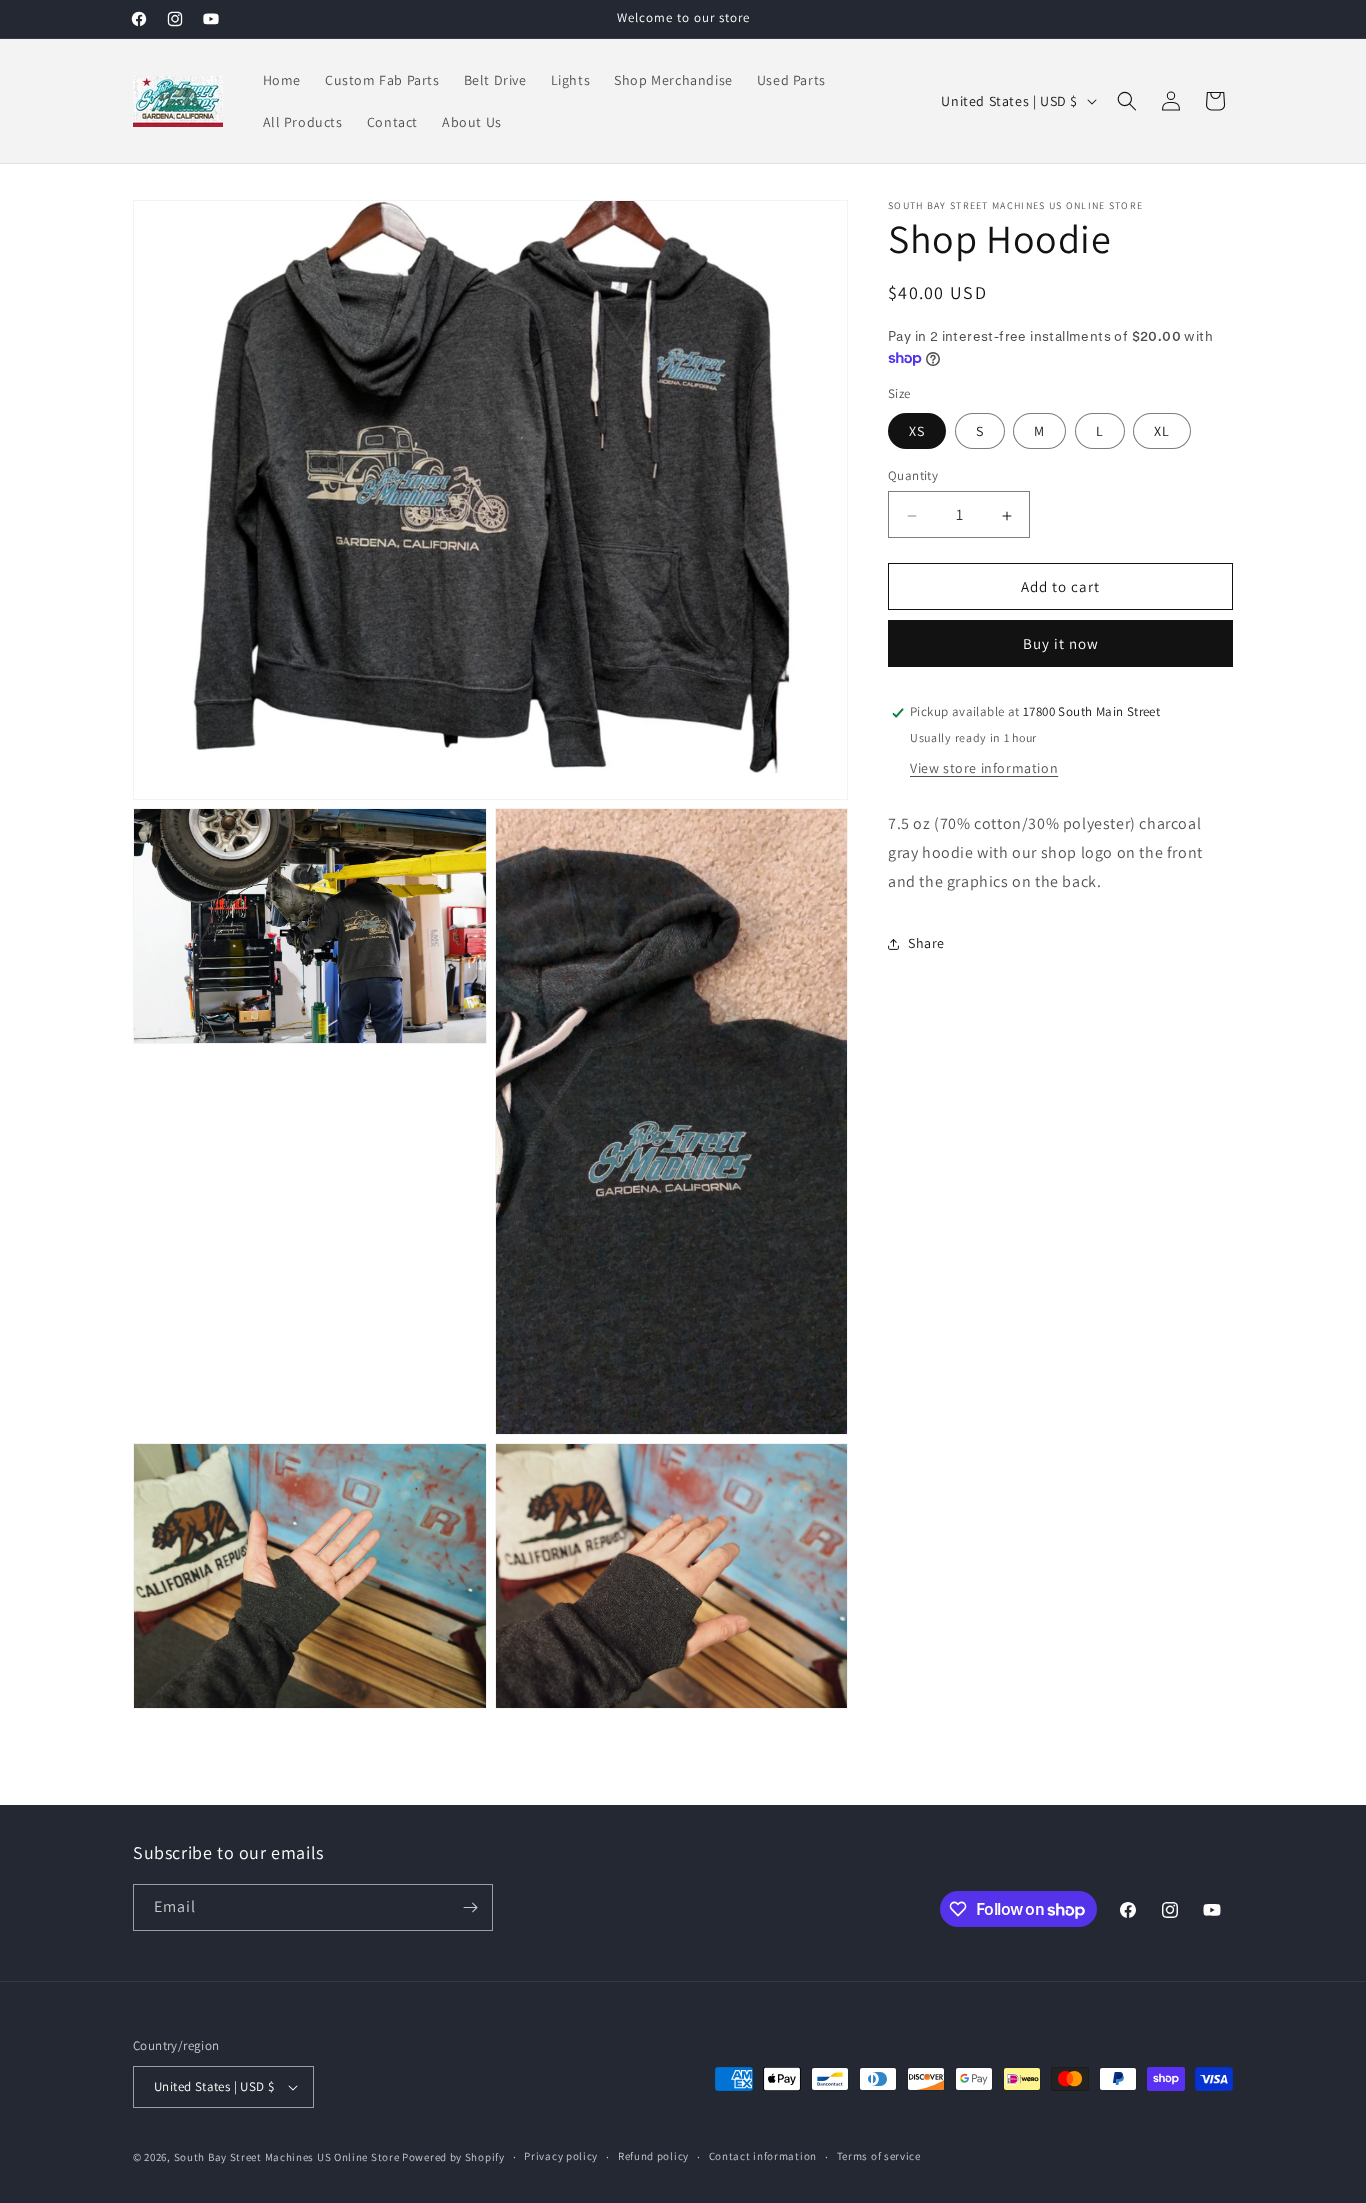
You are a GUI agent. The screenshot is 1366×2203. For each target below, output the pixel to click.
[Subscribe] (470, 1907)
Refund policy (653, 2156)
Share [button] (926, 944)
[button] (1127, 101)
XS (917, 432)
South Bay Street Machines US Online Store (287, 2157)
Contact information (763, 2156)
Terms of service (879, 2156)
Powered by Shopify (453, 2157)
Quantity (913, 476)
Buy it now (1061, 644)
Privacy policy (561, 2156)
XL (1162, 432)
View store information (984, 769)
